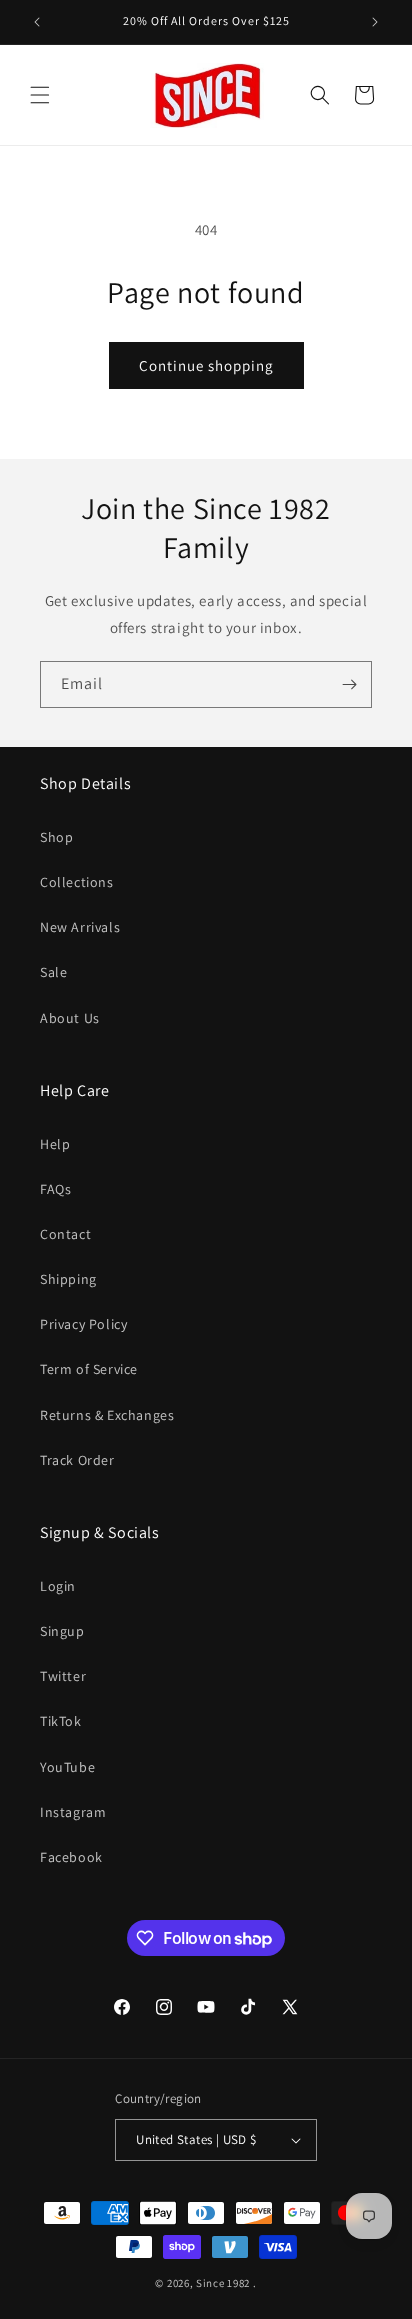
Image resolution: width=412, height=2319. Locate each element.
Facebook (71, 1857)
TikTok (61, 1721)
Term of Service (89, 1369)
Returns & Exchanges (107, 1415)
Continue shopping (206, 365)
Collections (77, 882)
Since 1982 (223, 2283)
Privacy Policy (83, 1324)
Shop (56, 837)
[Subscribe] (349, 684)
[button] (40, 95)
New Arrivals (80, 927)
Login (58, 1586)
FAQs (55, 1189)
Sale (53, 972)
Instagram (73, 1812)
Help (55, 1144)
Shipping (68, 1279)
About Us (70, 1018)
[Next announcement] (375, 22)
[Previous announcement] (37, 22)
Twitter (63, 1676)
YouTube (67, 1767)
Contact (65, 1234)
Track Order (77, 1460)
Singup (62, 1631)
